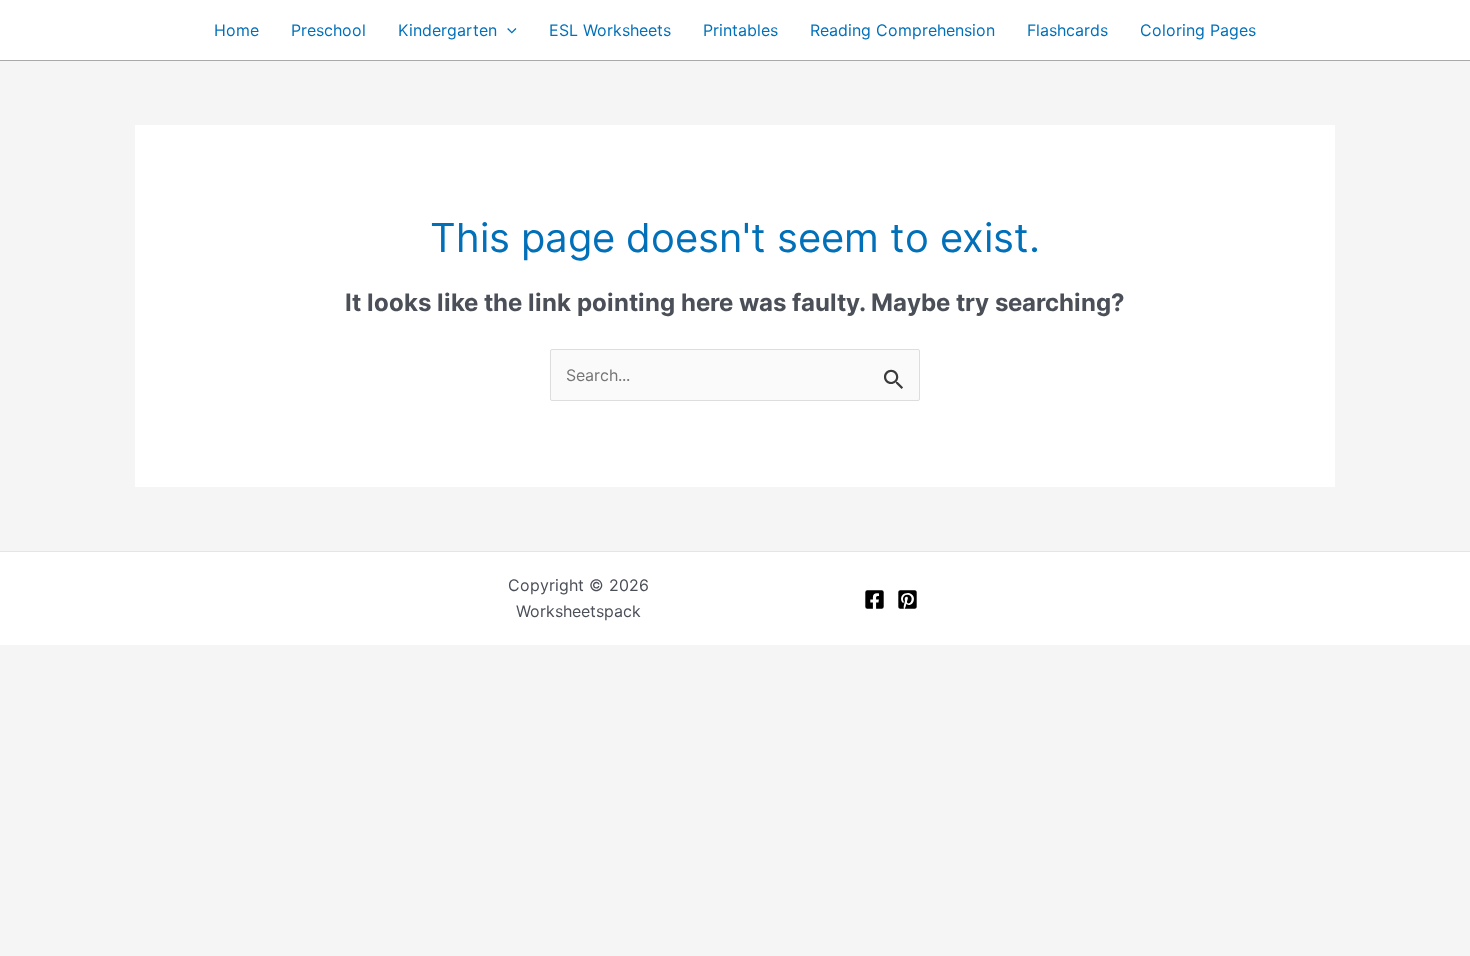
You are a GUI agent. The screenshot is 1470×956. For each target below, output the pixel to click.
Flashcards (1067, 30)
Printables (740, 30)
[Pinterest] (907, 599)
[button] (507, 30)
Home (236, 30)
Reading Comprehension (902, 30)
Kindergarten (447, 30)
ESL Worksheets (610, 30)
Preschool (328, 30)
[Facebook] (874, 599)
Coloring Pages (1198, 30)
